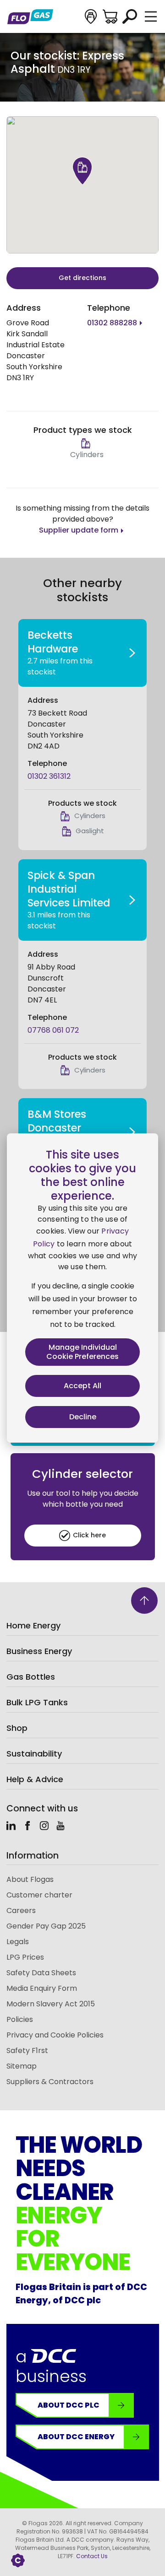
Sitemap (22, 2066)
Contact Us (92, 2556)
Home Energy (33, 1625)
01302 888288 (112, 323)
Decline (83, 1417)
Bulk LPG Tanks (37, 1702)
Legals (18, 1942)
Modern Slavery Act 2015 (51, 2004)
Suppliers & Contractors (50, 2082)
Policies (20, 2019)
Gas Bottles (31, 1677)
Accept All (82, 1386)
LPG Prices (25, 1957)
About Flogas (30, 1879)
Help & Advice (35, 1779)
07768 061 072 (53, 1030)
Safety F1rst (27, 2051)
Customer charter (39, 1895)
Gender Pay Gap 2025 (46, 1926)
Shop (17, 1728)
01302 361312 (49, 776)
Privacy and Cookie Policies (55, 2035)
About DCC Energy (76, 2437)
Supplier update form (79, 530)
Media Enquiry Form (42, 1988)
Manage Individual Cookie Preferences (82, 1352)
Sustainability (34, 1754)
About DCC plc (69, 2405)
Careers (21, 1910)
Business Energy (39, 1651)
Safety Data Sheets (41, 1973)
